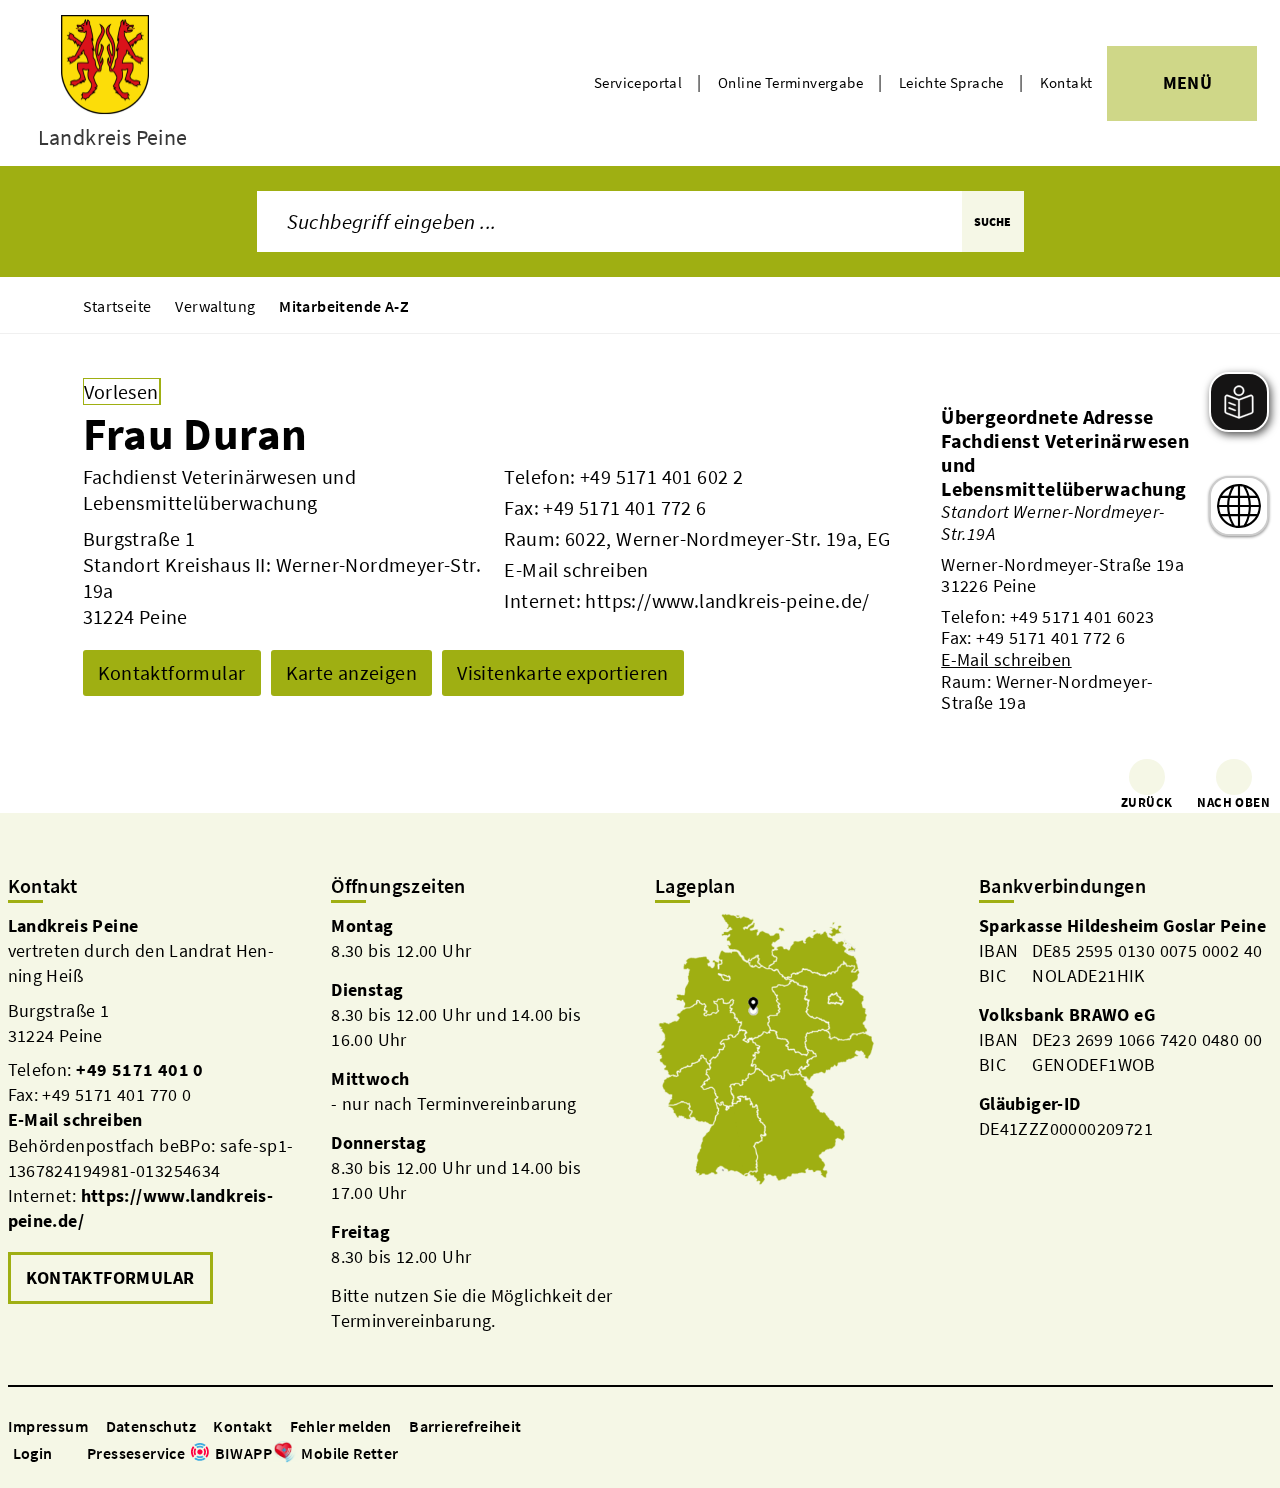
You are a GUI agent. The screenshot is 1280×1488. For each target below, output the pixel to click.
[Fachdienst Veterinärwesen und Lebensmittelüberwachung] (1069, 571)
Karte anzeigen (352, 672)
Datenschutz (151, 1426)
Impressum (48, 1426)
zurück (1146, 802)
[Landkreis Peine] (155, 1111)
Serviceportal (638, 82)
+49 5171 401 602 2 (661, 476)
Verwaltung (215, 306)
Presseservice (136, 1453)
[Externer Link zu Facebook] (409, 1454)
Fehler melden (341, 1426)
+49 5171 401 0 (140, 1069)
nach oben (1233, 802)
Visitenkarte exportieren (563, 672)
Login (33, 1453)
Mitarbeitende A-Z (344, 306)
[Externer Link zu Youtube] (457, 1454)
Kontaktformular (172, 672)
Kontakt (1066, 82)
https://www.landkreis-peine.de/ (727, 600)
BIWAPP (243, 1453)
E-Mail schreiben (576, 569)
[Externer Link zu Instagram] (433, 1454)
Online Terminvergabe (790, 82)
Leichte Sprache (951, 82)
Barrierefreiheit (465, 1426)
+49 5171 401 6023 (1082, 616)
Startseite (117, 306)
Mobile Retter (349, 1453)
